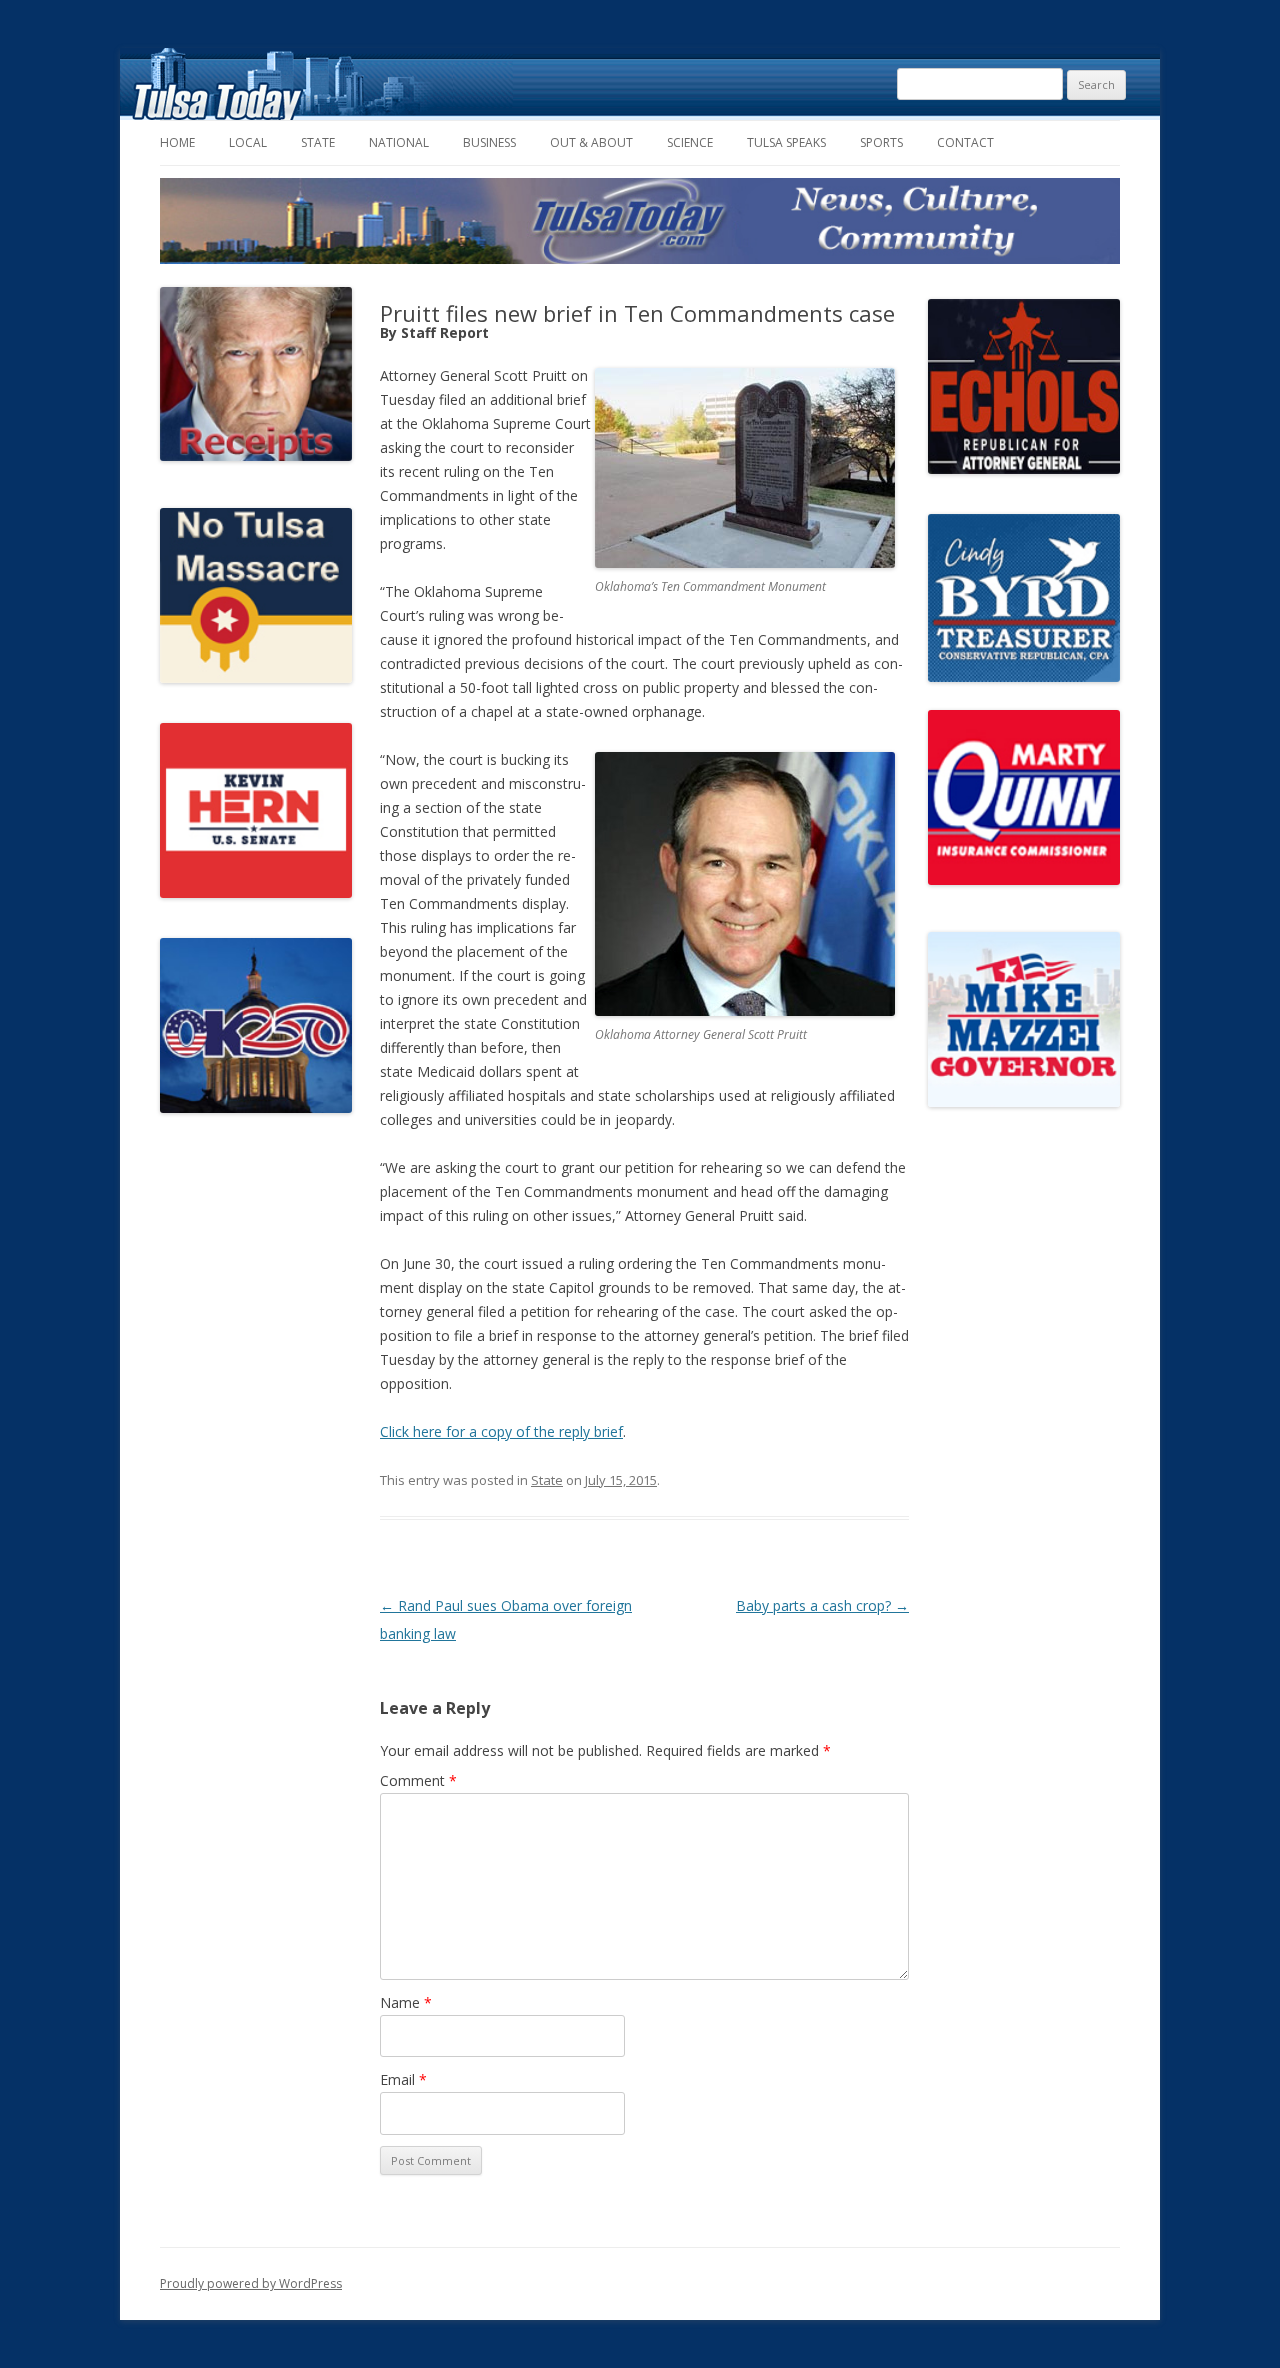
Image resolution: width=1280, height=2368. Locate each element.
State (318, 142)
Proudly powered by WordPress (251, 2283)
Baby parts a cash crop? (822, 1605)
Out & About (591, 142)
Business (489, 142)
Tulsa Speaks (786, 142)
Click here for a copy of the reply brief (501, 1431)
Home (177, 142)
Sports (881, 142)
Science (690, 142)
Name (406, 2002)
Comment (418, 1780)
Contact (965, 142)
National (399, 142)
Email (403, 2079)
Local (248, 142)
